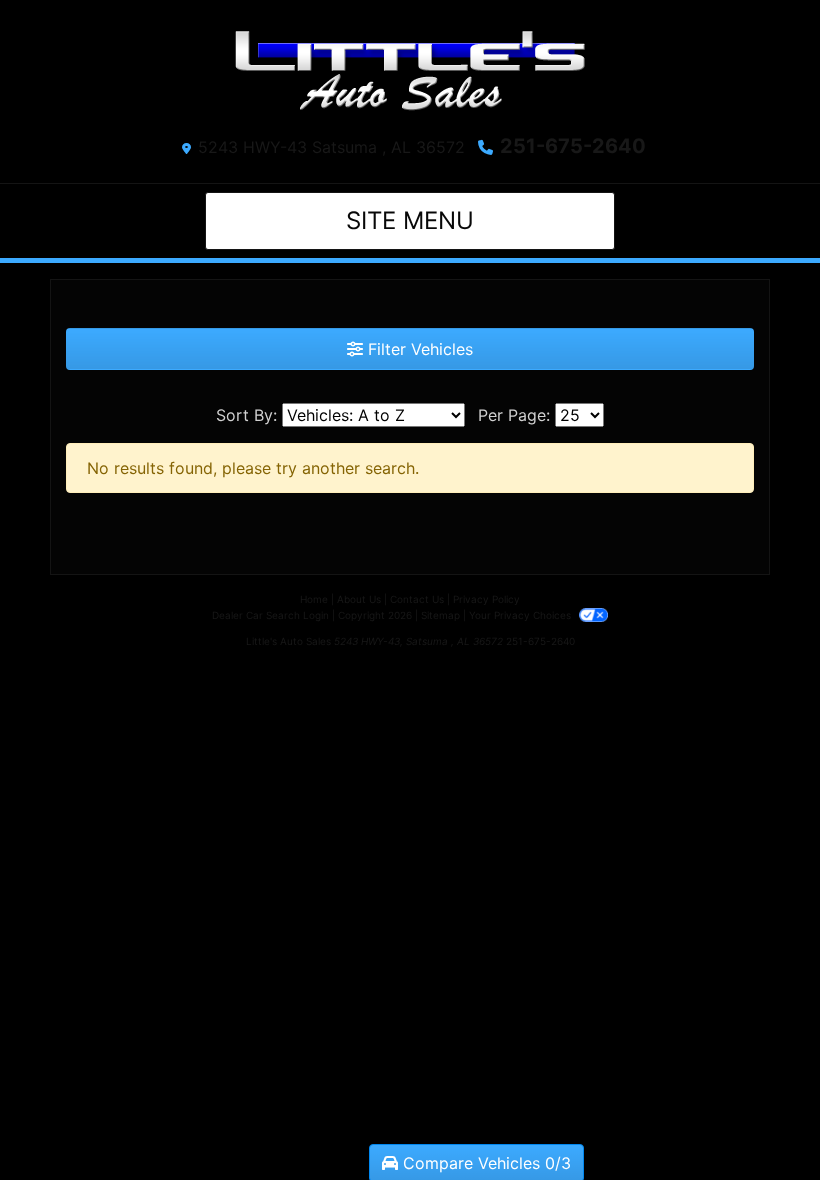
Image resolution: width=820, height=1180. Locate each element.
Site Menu (410, 220)
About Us (359, 599)
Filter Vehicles (418, 349)
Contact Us (417, 599)
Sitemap (440, 615)
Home (314, 599)
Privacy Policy (486, 599)
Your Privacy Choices (521, 615)
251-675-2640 (573, 146)
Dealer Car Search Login (270, 615)
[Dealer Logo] (410, 71)
